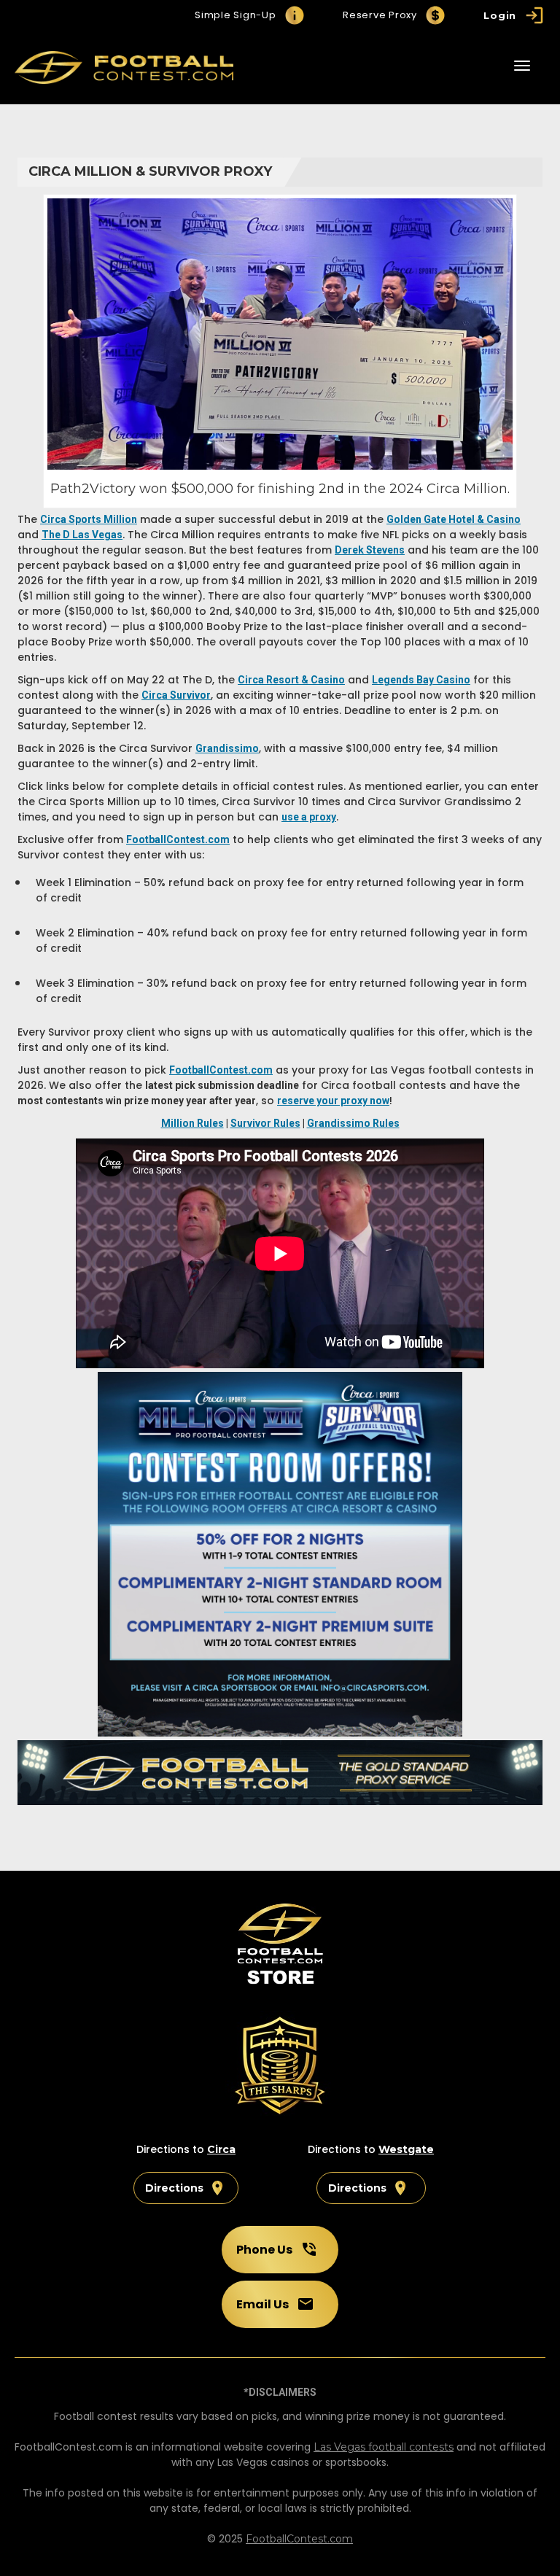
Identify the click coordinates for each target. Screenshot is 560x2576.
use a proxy (309, 817)
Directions (174, 2188)
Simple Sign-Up (236, 15)
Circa (221, 2149)
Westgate (406, 2149)
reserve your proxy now (333, 1101)
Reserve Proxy (380, 15)
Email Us (262, 2304)
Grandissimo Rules (353, 1123)
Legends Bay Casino (421, 680)
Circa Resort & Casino (291, 680)
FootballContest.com (299, 2539)
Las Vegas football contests (384, 2447)
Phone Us (264, 2250)
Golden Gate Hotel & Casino (454, 519)
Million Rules (192, 1123)
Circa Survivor (176, 695)
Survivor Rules (265, 1123)
